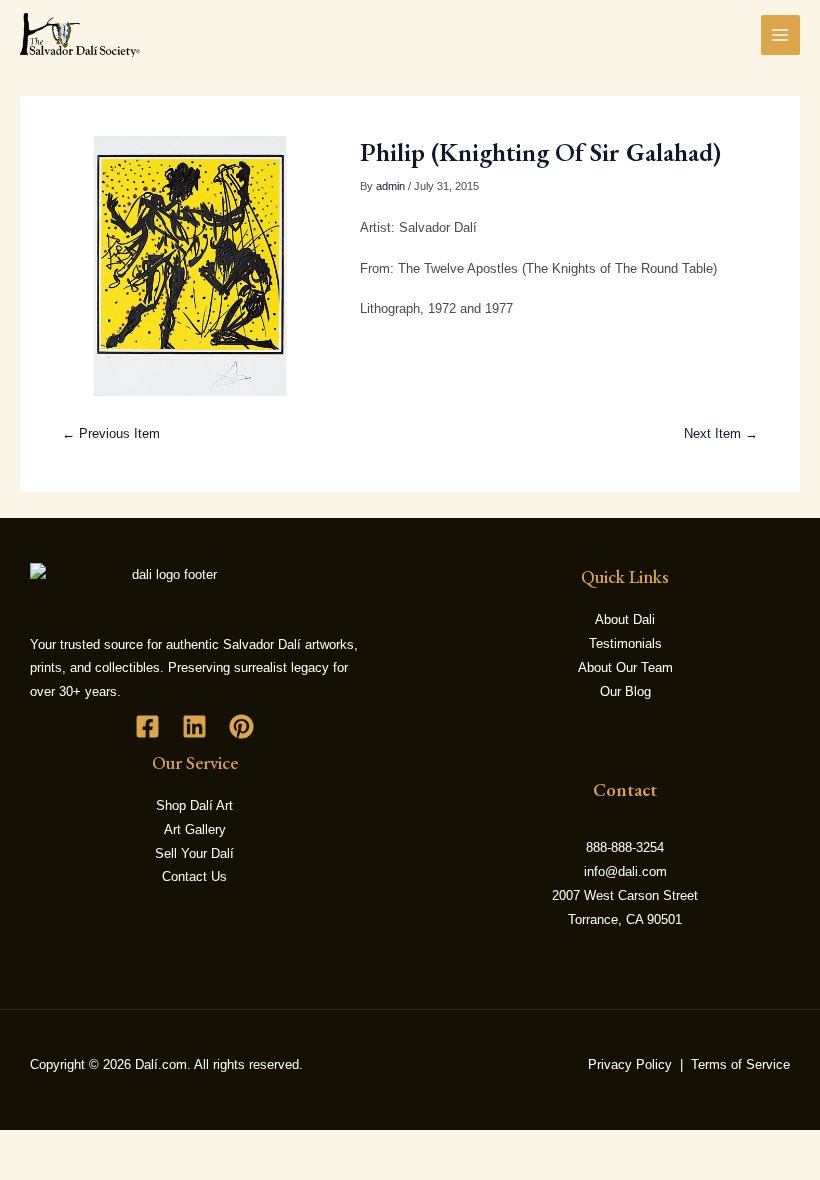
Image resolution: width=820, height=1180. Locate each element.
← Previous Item (111, 433)
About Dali (625, 619)
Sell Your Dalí (194, 853)
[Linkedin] (194, 726)
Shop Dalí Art (194, 805)
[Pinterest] (241, 726)
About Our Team (625, 667)
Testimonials (625, 643)
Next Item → (721, 433)
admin (390, 186)
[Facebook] (147, 726)
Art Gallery (195, 829)
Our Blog (625, 691)
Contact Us (194, 876)
